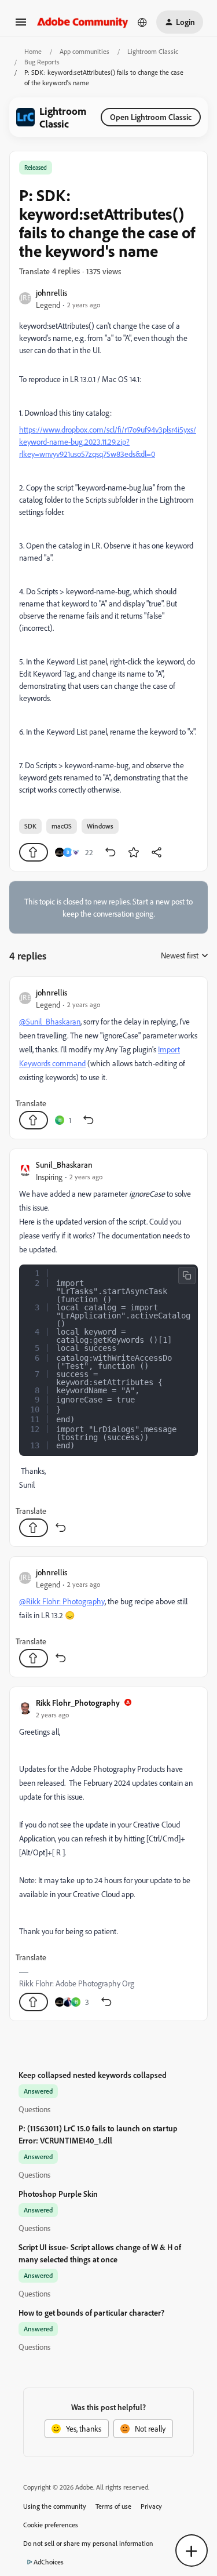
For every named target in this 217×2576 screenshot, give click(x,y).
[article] (108, 1058)
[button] (21, 26)
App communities (84, 51)
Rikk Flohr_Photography (78, 1703)
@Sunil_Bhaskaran (50, 1021)
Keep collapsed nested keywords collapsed (93, 2075)
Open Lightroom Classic (151, 117)
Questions (34, 2109)
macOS (62, 826)
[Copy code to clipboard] (187, 1276)
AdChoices (49, 2562)
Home (33, 51)
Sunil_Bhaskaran (64, 1165)
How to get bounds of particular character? (91, 2312)
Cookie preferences (51, 2525)
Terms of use (113, 2506)
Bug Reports (42, 62)
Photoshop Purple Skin (58, 2194)
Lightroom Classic (153, 51)
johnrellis (52, 293)
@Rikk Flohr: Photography (62, 1601)
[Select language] (142, 22)
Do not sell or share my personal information (88, 2543)
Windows (100, 826)
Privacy (151, 2506)
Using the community (55, 2506)
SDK (30, 826)
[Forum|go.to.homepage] (83, 22)
